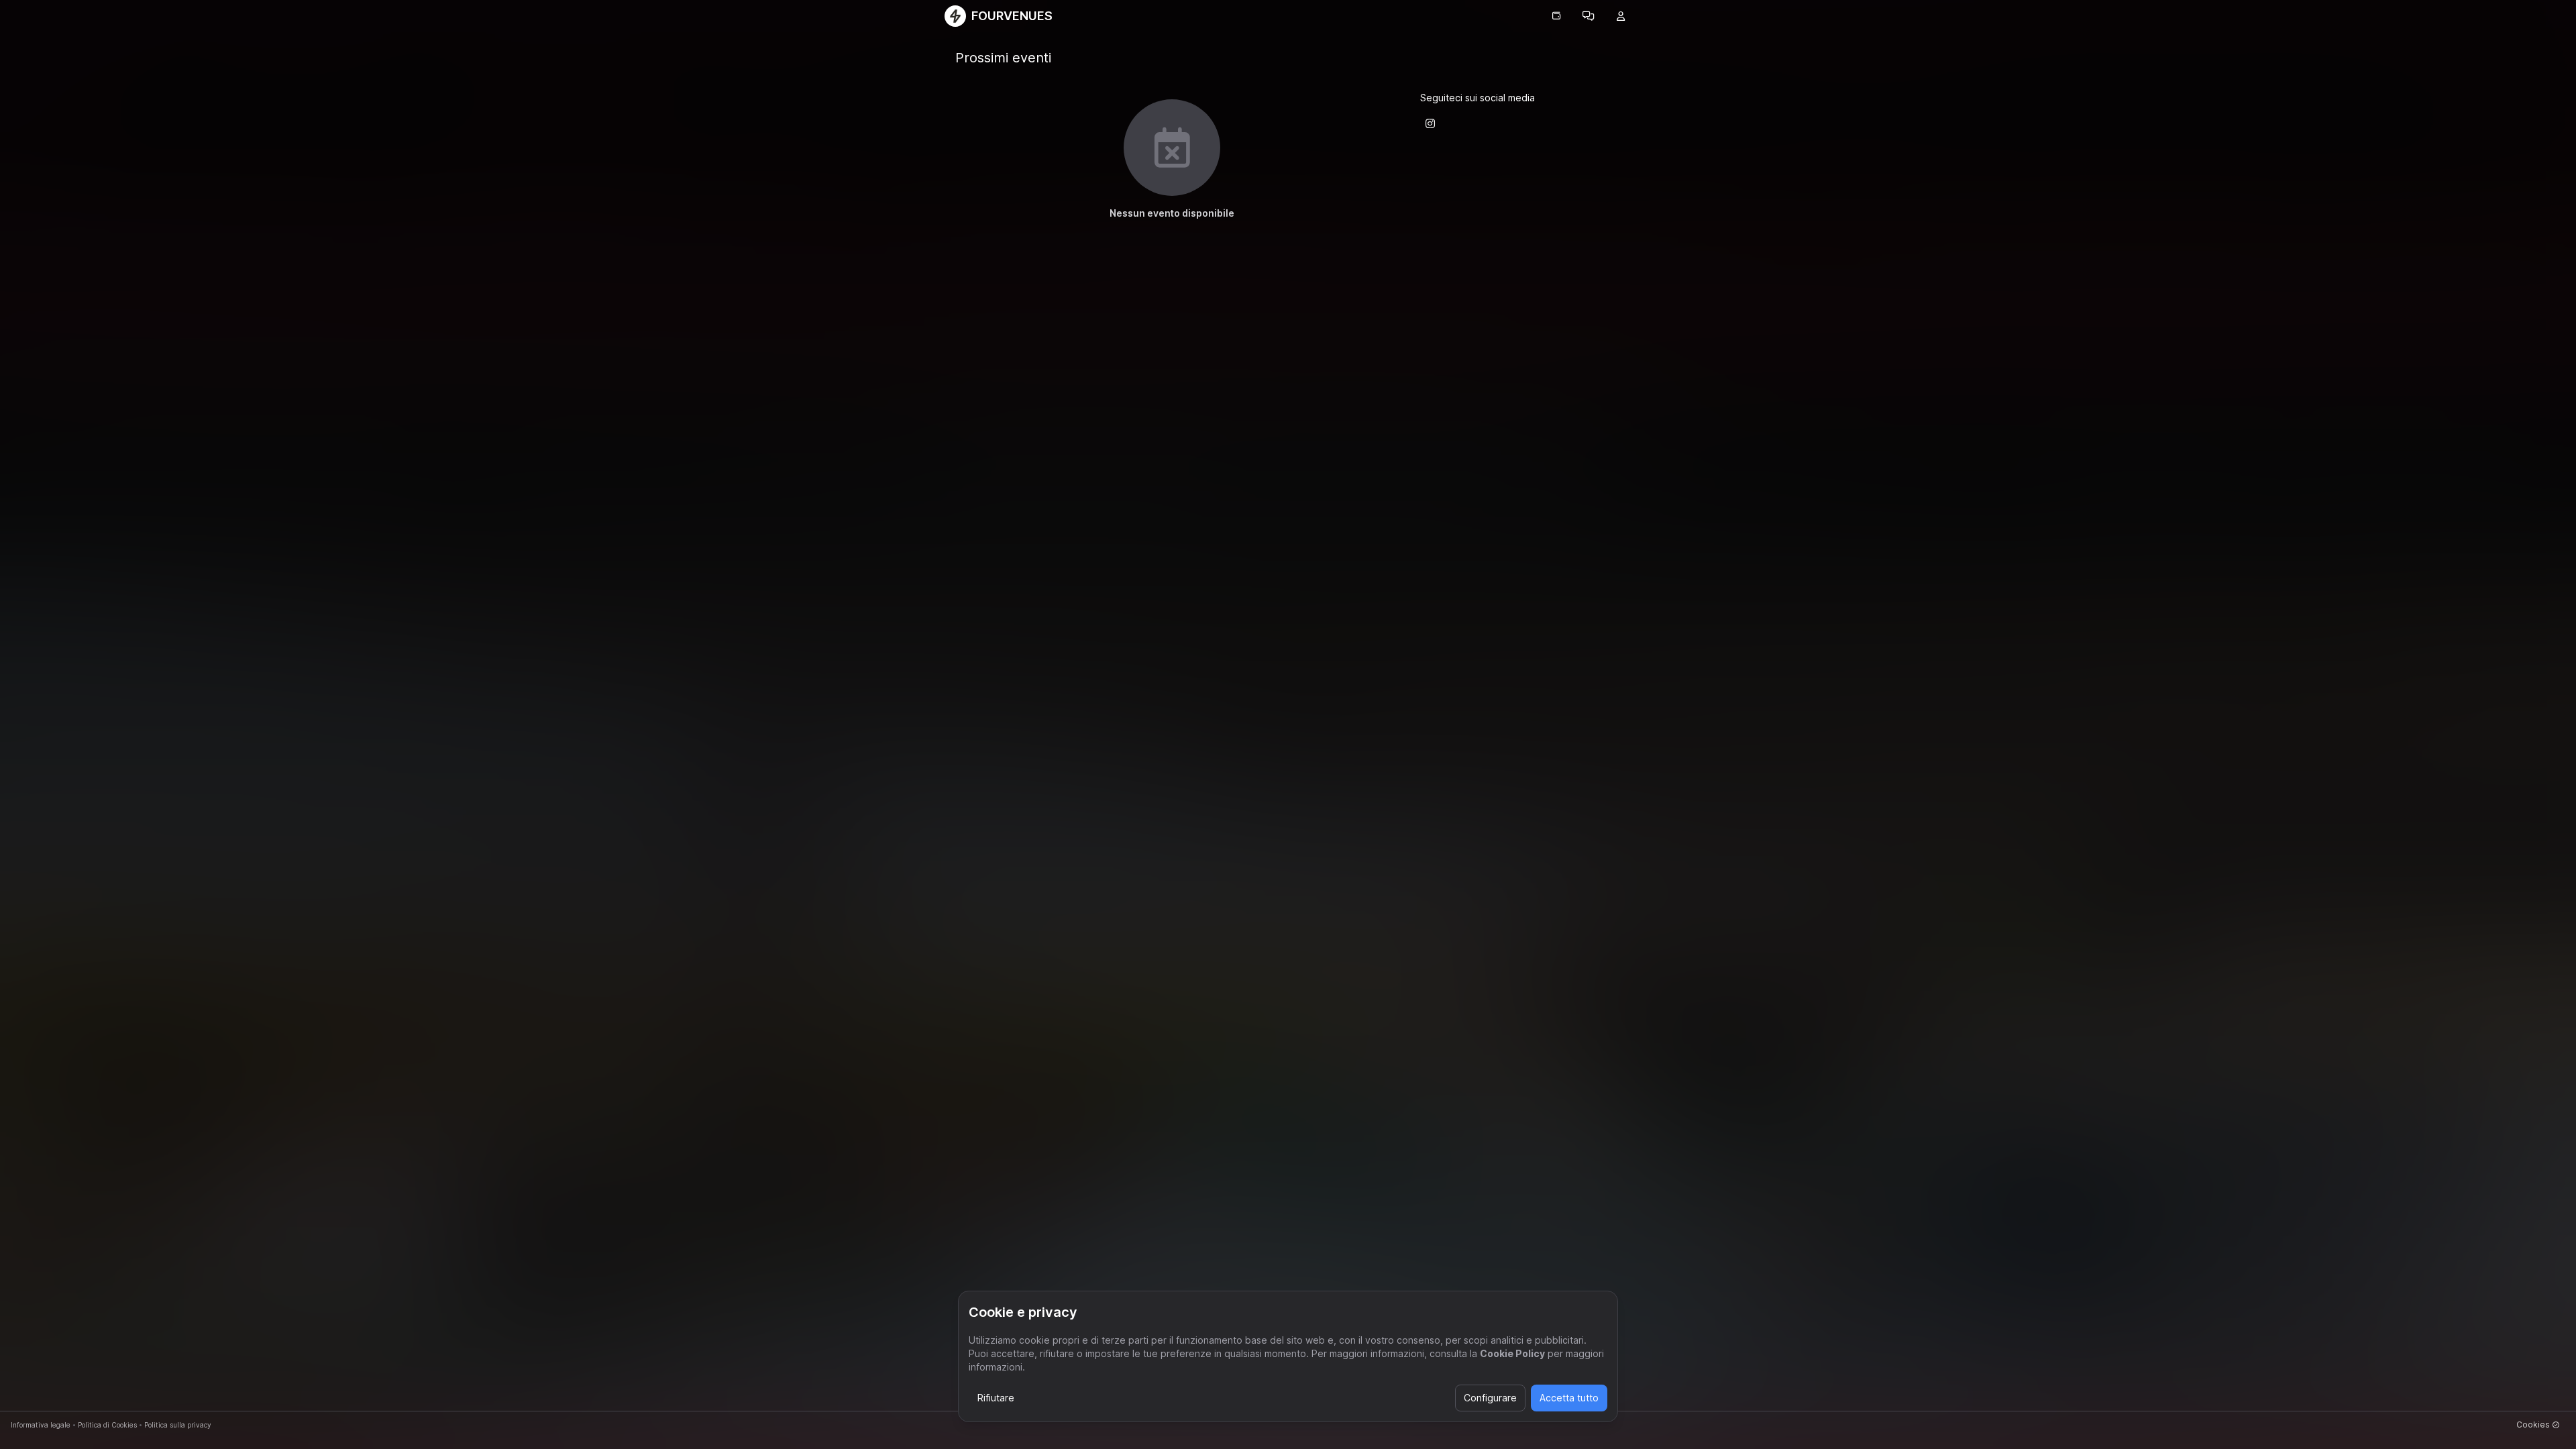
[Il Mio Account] (1621, 16)
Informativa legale (41, 1425)
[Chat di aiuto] (1589, 16)
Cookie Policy (1512, 1353)
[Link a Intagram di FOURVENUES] (1430, 123)
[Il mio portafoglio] (1556, 16)
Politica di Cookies (107, 1425)
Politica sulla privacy (178, 1425)
